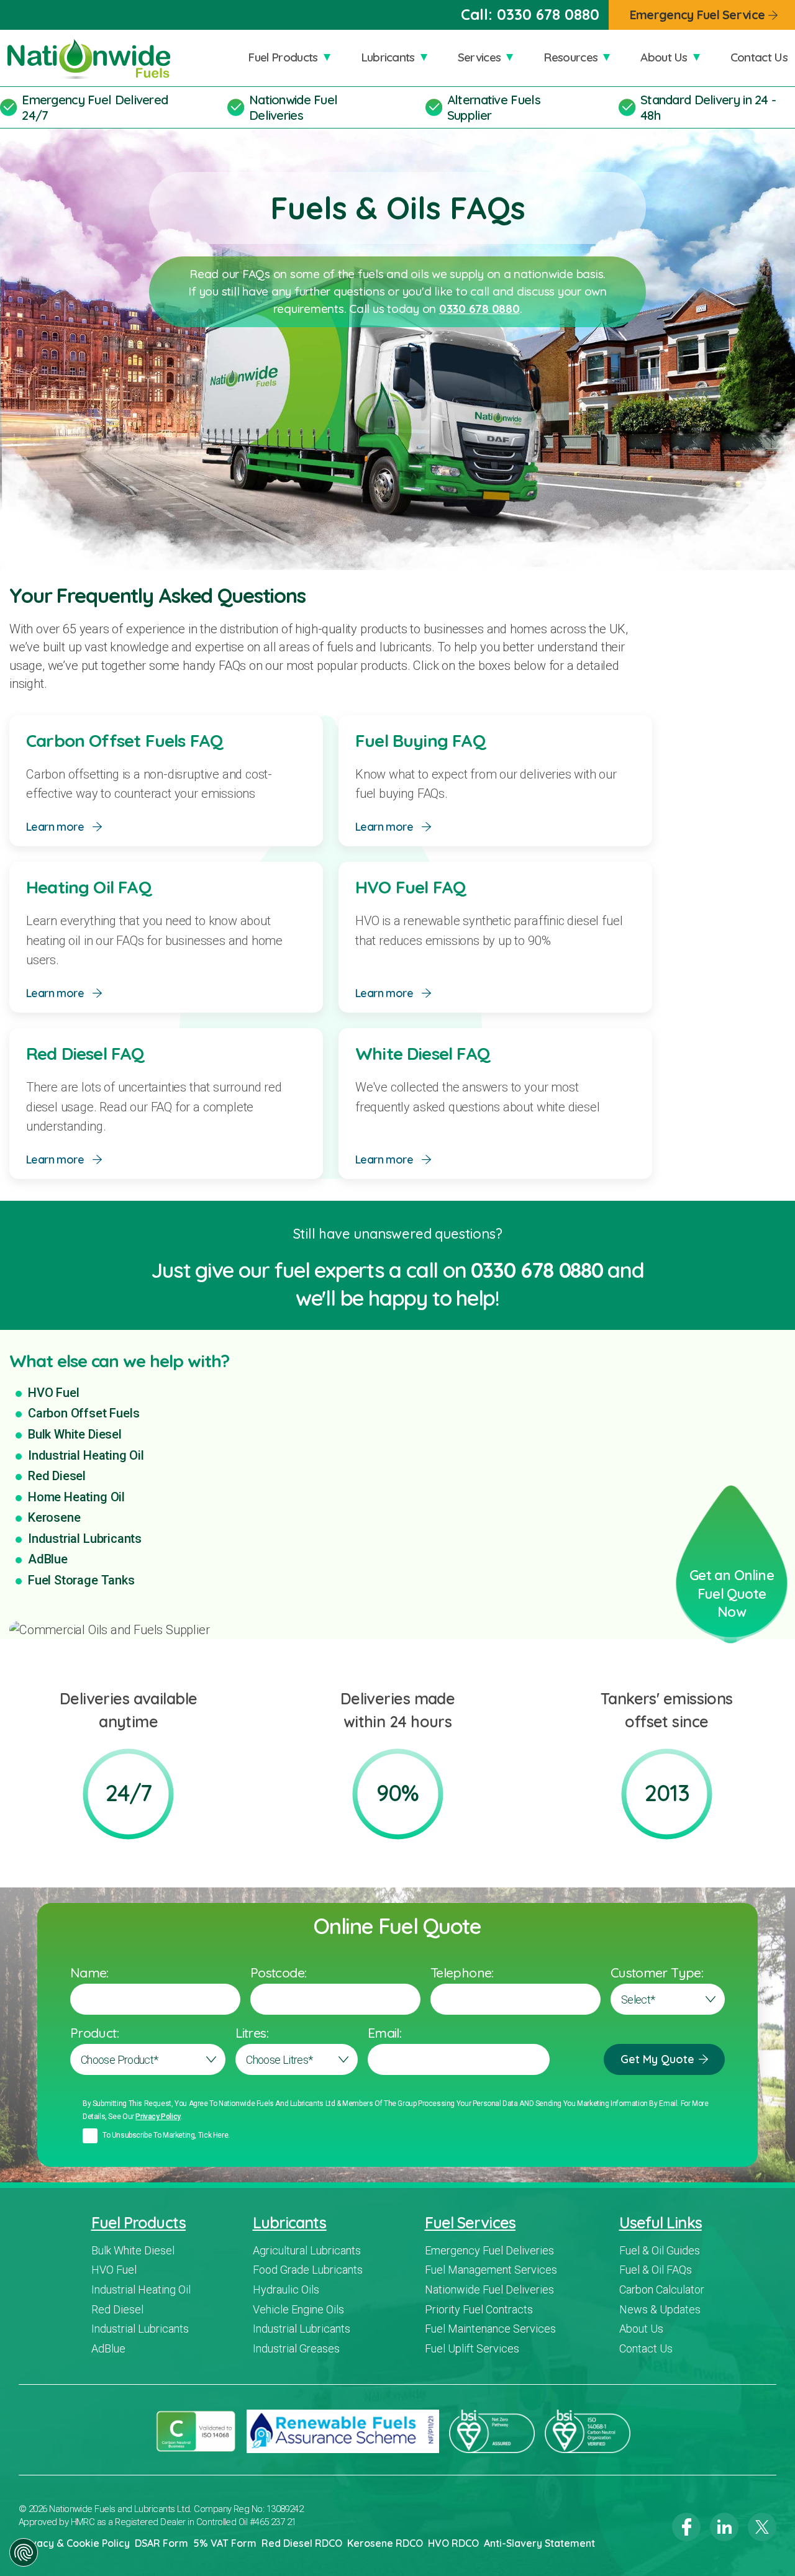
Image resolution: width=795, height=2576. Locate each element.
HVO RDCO (453, 2543)
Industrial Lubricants (85, 1539)
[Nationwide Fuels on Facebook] (686, 2527)
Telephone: (462, 1973)
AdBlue (48, 1559)
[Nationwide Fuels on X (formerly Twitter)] (762, 2527)
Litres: (252, 2033)
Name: (89, 1973)
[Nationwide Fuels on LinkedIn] (724, 2527)
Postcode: (278, 1973)
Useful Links (661, 2222)
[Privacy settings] (24, 2552)
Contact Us (759, 57)
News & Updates (660, 2309)
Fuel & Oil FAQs (656, 2270)
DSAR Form (161, 2543)
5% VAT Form (225, 2543)
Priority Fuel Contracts (479, 2309)
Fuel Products (283, 57)
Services (479, 57)
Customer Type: (657, 1973)
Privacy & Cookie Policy (74, 2543)
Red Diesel (57, 1476)
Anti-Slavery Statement (539, 2543)
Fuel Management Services (491, 2270)
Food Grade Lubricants (308, 2270)
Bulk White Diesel (75, 1434)
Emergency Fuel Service (697, 15)
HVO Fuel (53, 1393)
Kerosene (54, 1517)
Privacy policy (158, 2117)
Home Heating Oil (76, 1497)
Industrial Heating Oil (86, 1455)
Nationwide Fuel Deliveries (293, 107)
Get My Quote (657, 2059)
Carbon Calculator (662, 2289)
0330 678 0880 (548, 14)
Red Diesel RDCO (302, 2543)
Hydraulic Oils (286, 2289)
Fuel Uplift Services (472, 2348)
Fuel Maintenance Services (490, 2329)
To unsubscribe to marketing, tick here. (166, 2135)
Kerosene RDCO (385, 2543)
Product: (94, 2033)
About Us (664, 57)
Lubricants (388, 57)
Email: (384, 2033)
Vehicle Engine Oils (298, 2309)
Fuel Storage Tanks (81, 1580)
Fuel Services (470, 2222)
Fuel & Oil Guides (660, 2250)
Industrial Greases (296, 2348)
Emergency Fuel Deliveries (489, 2250)
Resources (570, 57)
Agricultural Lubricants (307, 2250)
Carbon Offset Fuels (84, 1413)
